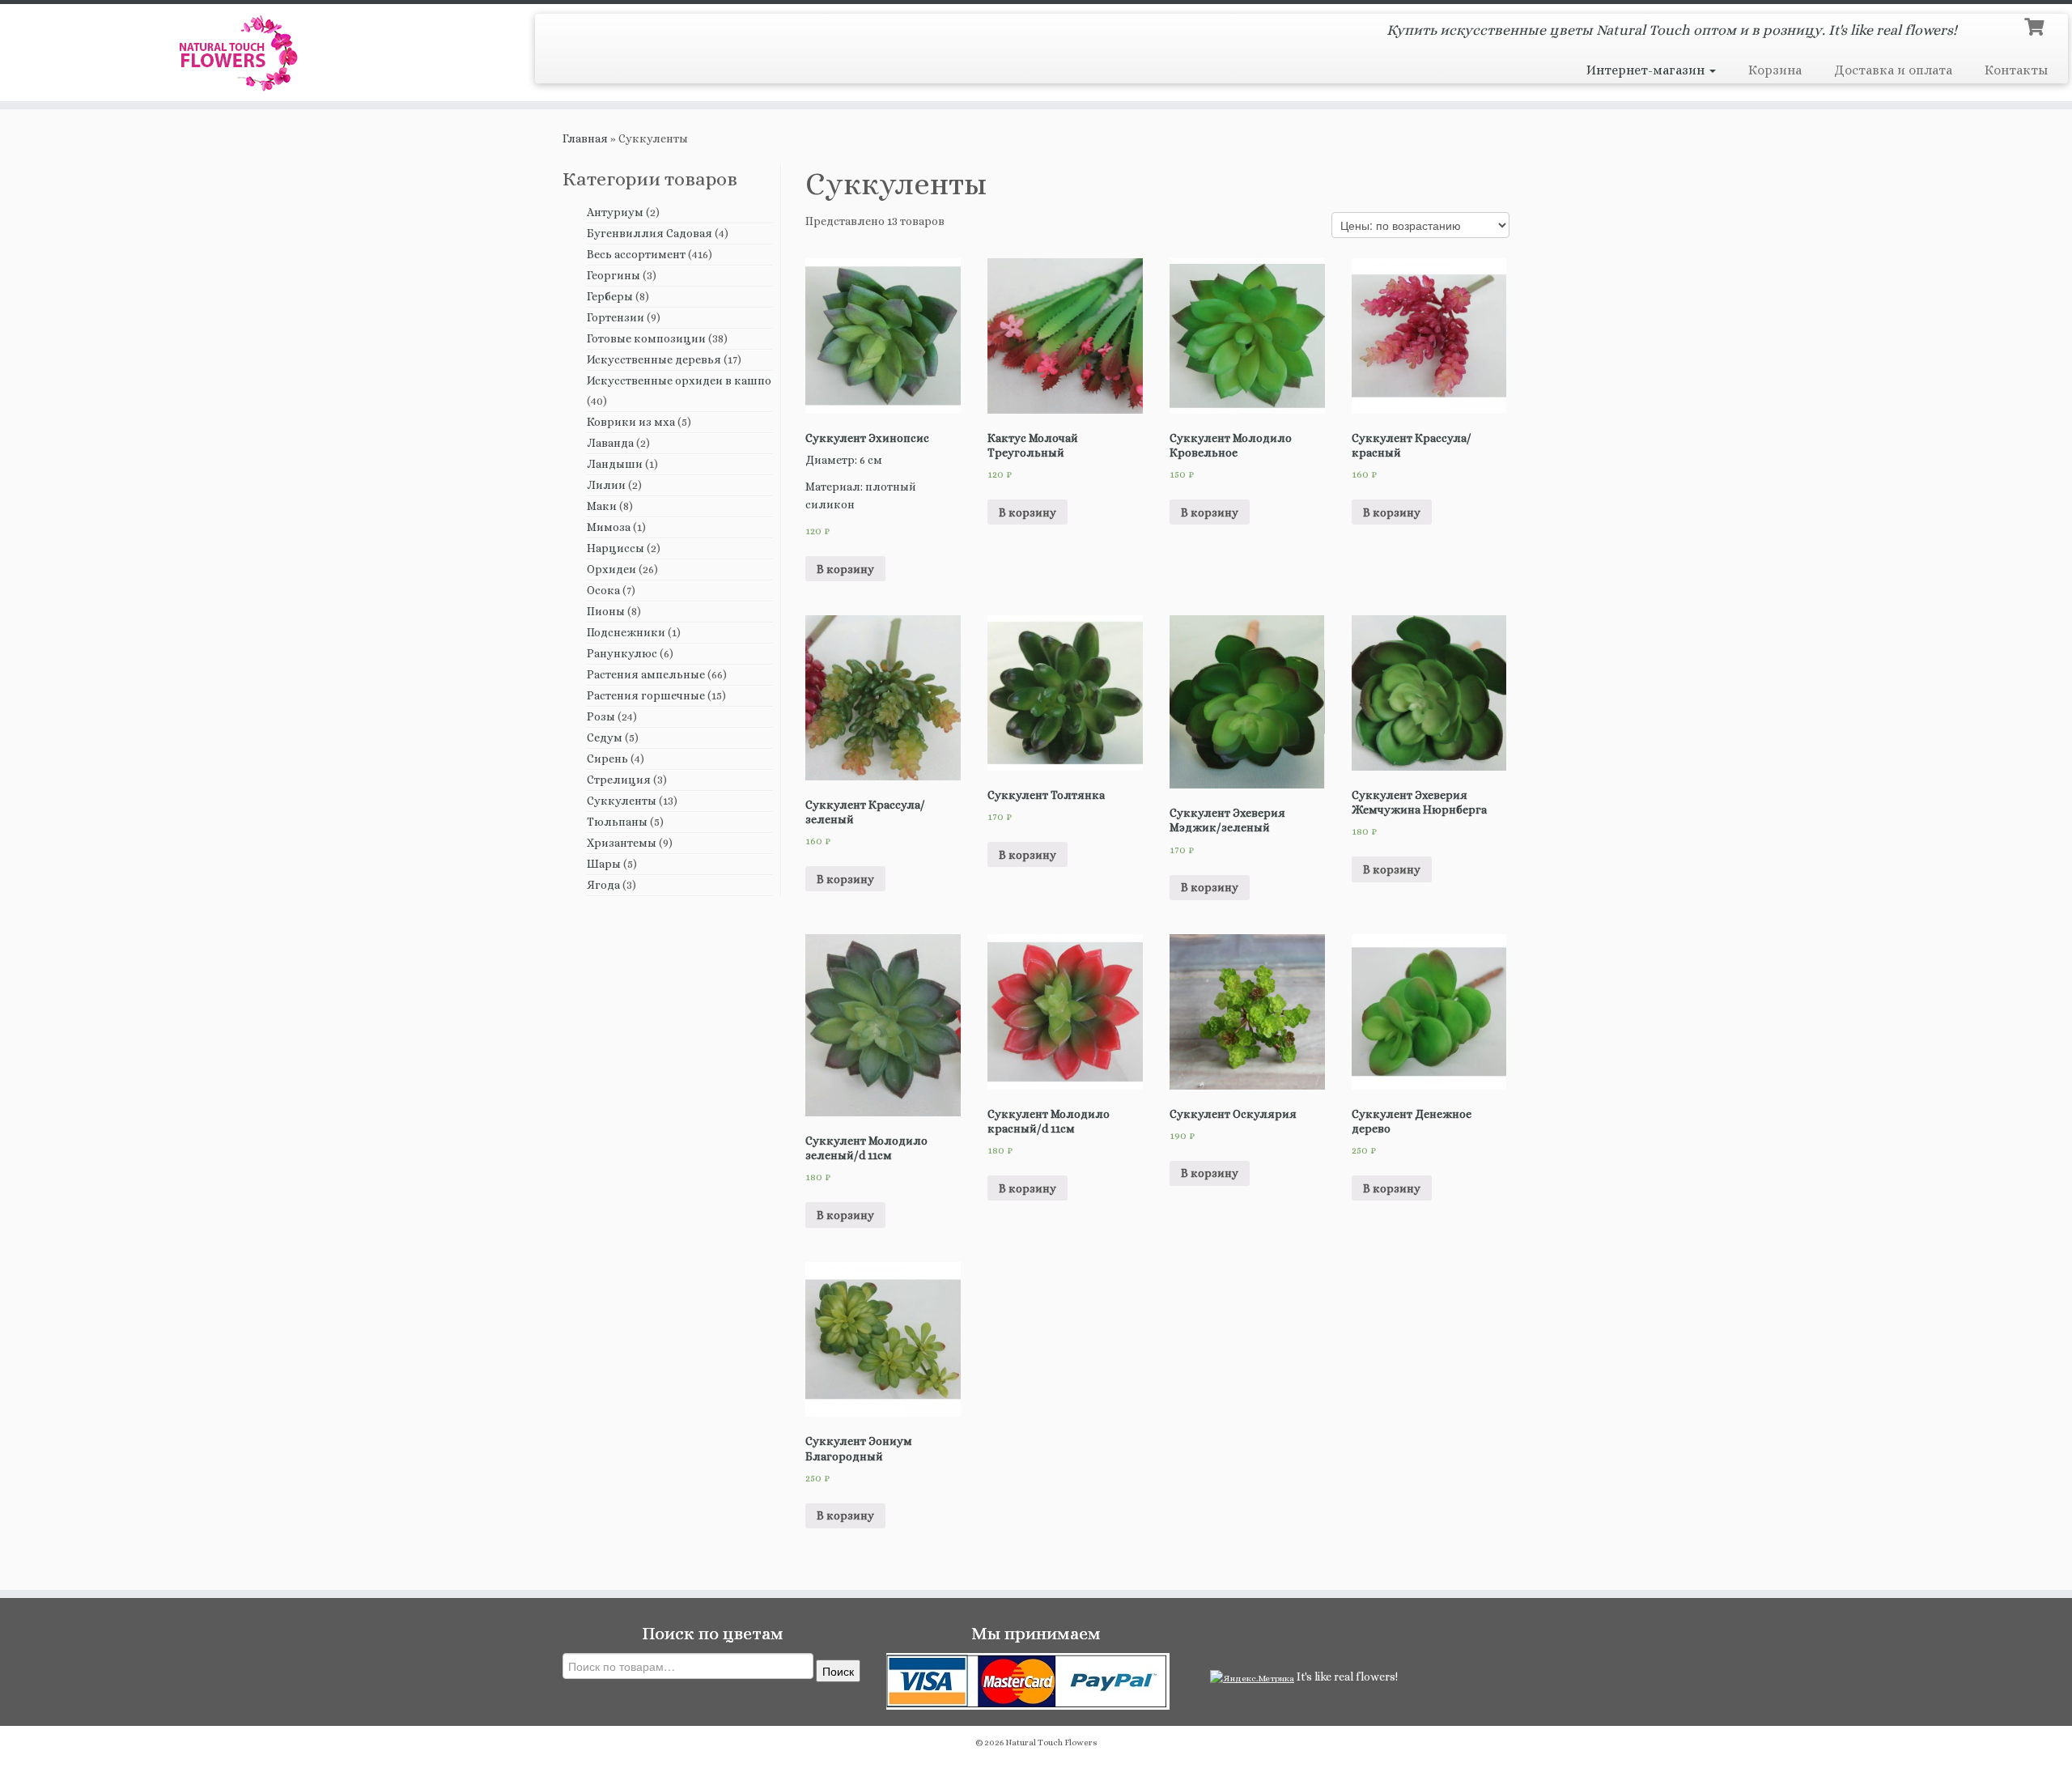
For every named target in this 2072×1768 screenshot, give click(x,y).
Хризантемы (622, 843)
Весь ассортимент (636, 254)
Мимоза (609, 527)
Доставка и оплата (1893, 70)
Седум (605, 737)
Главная (585, 138)
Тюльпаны (617, 822)
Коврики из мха (631, 422)
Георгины (614, 275)
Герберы (610, 296)
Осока (603, 590)
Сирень (607, 759)
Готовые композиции (646, 338)
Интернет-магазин (1647, 70)
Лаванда (610, 443)
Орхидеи (611, 569)
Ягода (603, 885)
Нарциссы (616, 548)
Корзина (1775, 70)
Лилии (606, 485)
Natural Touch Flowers (1051, 1742)
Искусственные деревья (654, 359)
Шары (604, 864)
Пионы (606, 611)
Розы (601, 716)
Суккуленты (622, 801)
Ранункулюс (622, 653)
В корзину (845, 569)
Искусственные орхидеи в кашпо (679, 380)
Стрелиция (619, 780)
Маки (602, 506)
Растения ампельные (646, 674)
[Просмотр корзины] (2036, 25)
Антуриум (615, 212)
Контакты (2016, 70)
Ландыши (615, 464)
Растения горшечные (646, 695)
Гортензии (616, 317)
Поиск (838, 1671)
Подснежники (626, 632)
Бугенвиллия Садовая (650, 233)
